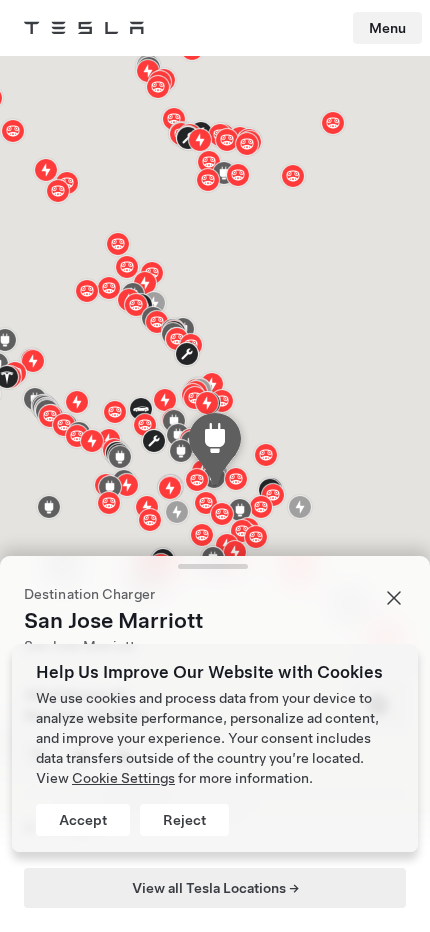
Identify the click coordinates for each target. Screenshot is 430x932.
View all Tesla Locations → (215, 888)
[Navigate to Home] (84, 28)
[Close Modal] (394, 598)
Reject (184, 820)
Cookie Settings (123, 778)
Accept (83, 820)
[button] (247, 144)
